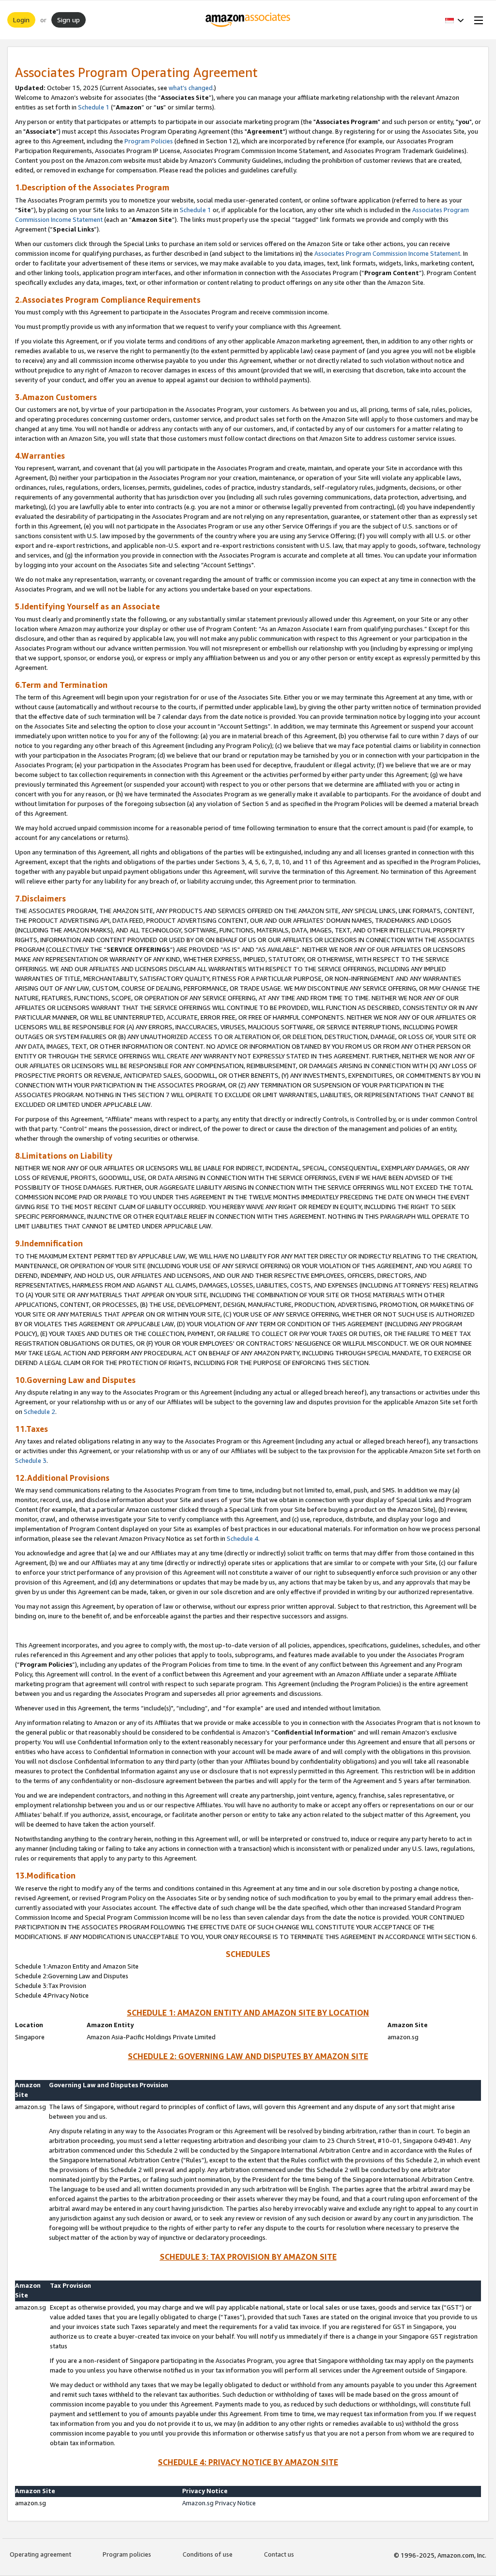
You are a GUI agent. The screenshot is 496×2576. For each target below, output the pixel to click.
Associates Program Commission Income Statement (387, 253)
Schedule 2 (39, 1412)
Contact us (279, 2554)
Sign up (69, 20)
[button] (455, 20)
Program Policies (149, 141)
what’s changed (191, 88)
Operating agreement (40, 2554)
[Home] (248, 20)
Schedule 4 (242, 1538)
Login (21, 20)
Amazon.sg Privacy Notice (219, 2503)
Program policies (127, 2554)
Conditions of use (208, 2554)
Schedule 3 (31, 1460)
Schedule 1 (94, 107)
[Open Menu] (477, 20)
